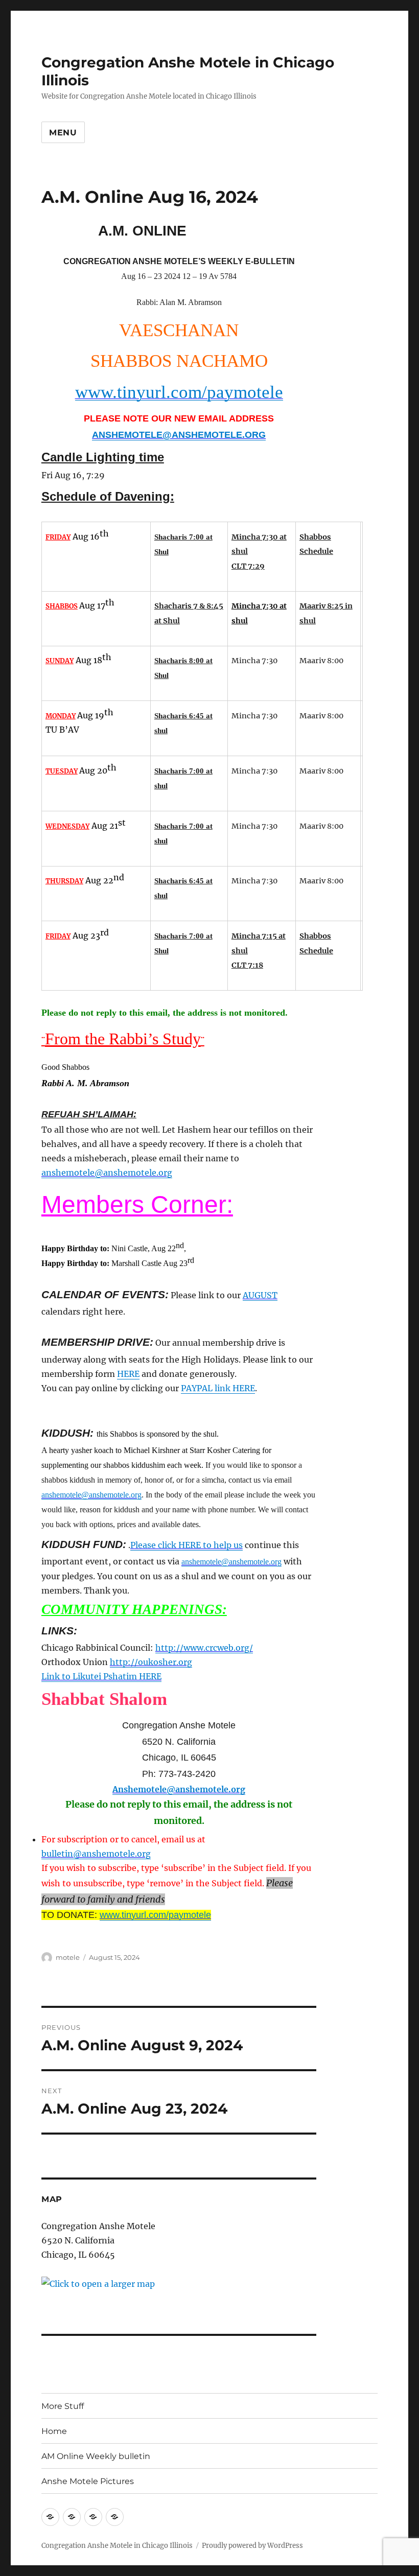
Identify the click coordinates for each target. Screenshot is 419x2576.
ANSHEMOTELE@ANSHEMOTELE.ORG (179, 435)
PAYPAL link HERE (218, 1388)
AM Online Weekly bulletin (96, 2456)
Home (54, 2431)
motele (68, 1957)
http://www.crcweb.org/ (204, 1648)
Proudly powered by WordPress (252, 2546)
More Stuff (63, 2406)
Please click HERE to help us (187, 1545)
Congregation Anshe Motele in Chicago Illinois (117, 2546)
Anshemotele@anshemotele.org (179, 1789)
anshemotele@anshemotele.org (107, 1173)
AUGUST (260, 1295)
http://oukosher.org (151, 1662)
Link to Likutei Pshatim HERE (101, 1676)
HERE (128, 1374)
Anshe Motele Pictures (88, 2481)
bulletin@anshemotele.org (96, 1854)
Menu (63, 133)
